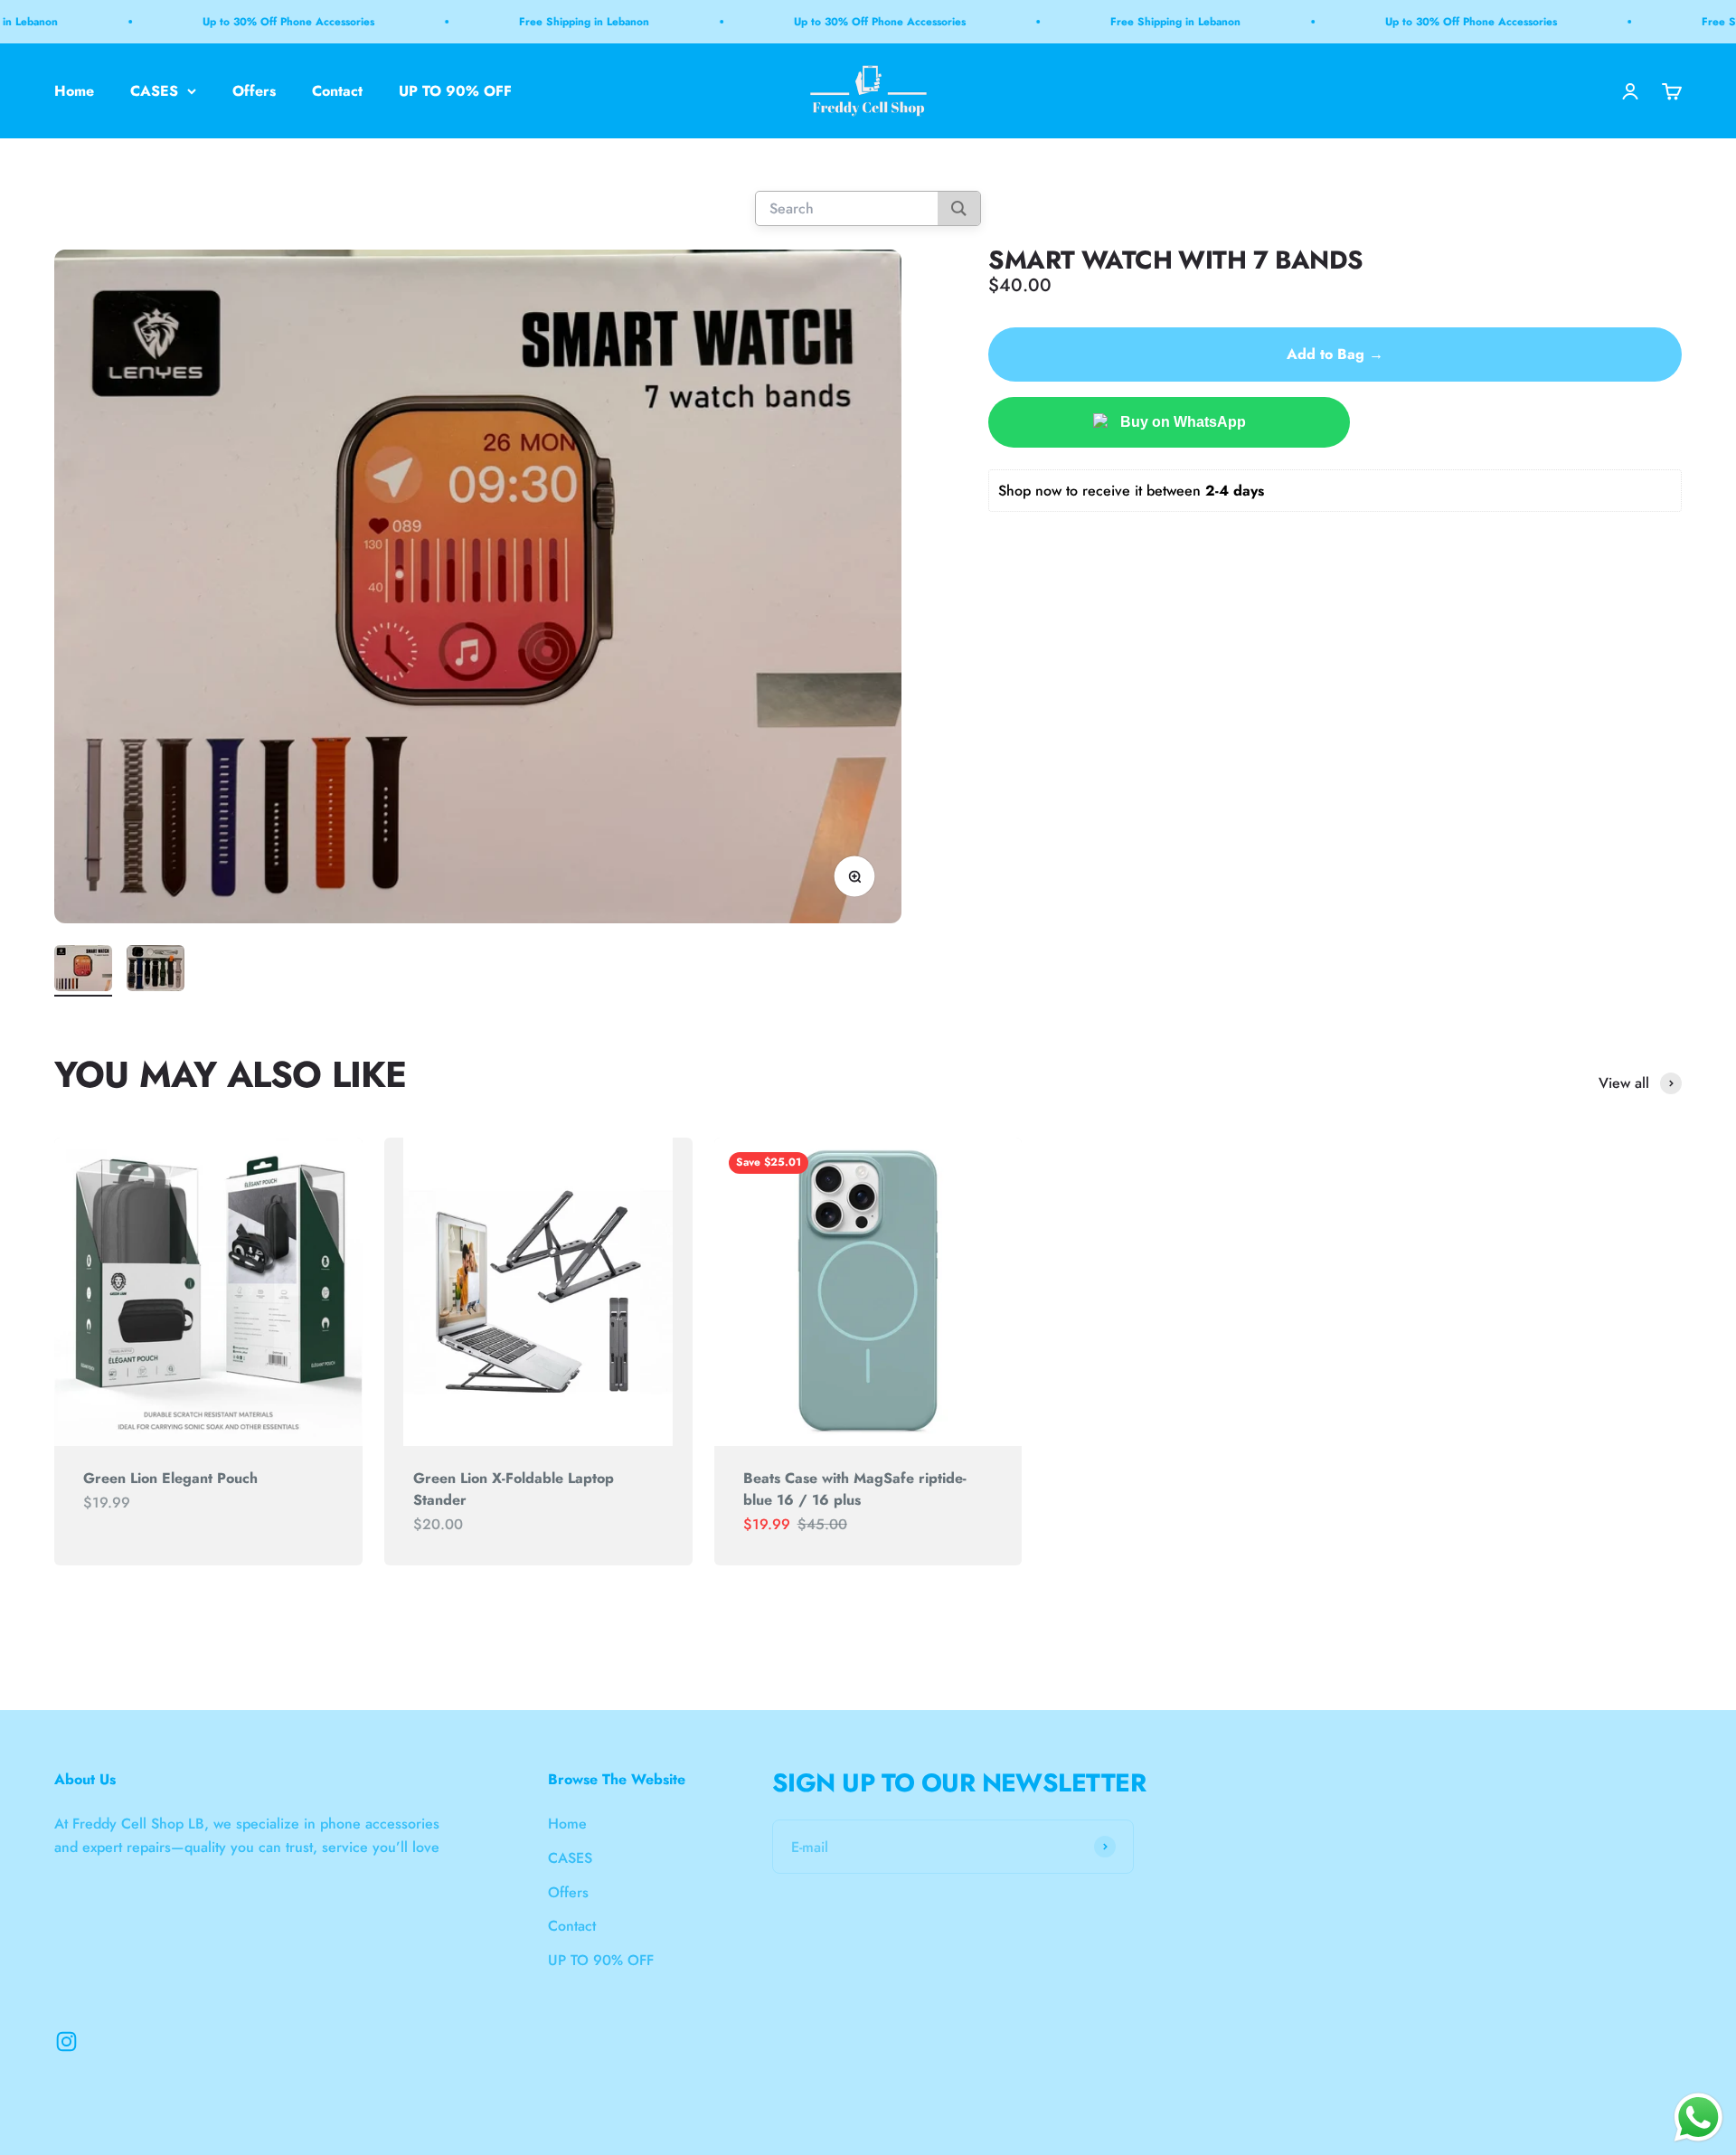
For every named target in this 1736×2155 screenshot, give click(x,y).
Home (74, 91)
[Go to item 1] (83, 971)
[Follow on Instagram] (66, 2042)
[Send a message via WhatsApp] (1698, 2117)
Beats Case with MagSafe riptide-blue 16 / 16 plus (855, 1489)
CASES (154, 91)
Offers (254, 91)
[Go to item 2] (156, 971)
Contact (337, 91)
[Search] (959, 209)
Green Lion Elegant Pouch (170, 1478)
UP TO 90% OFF (455, 91)
